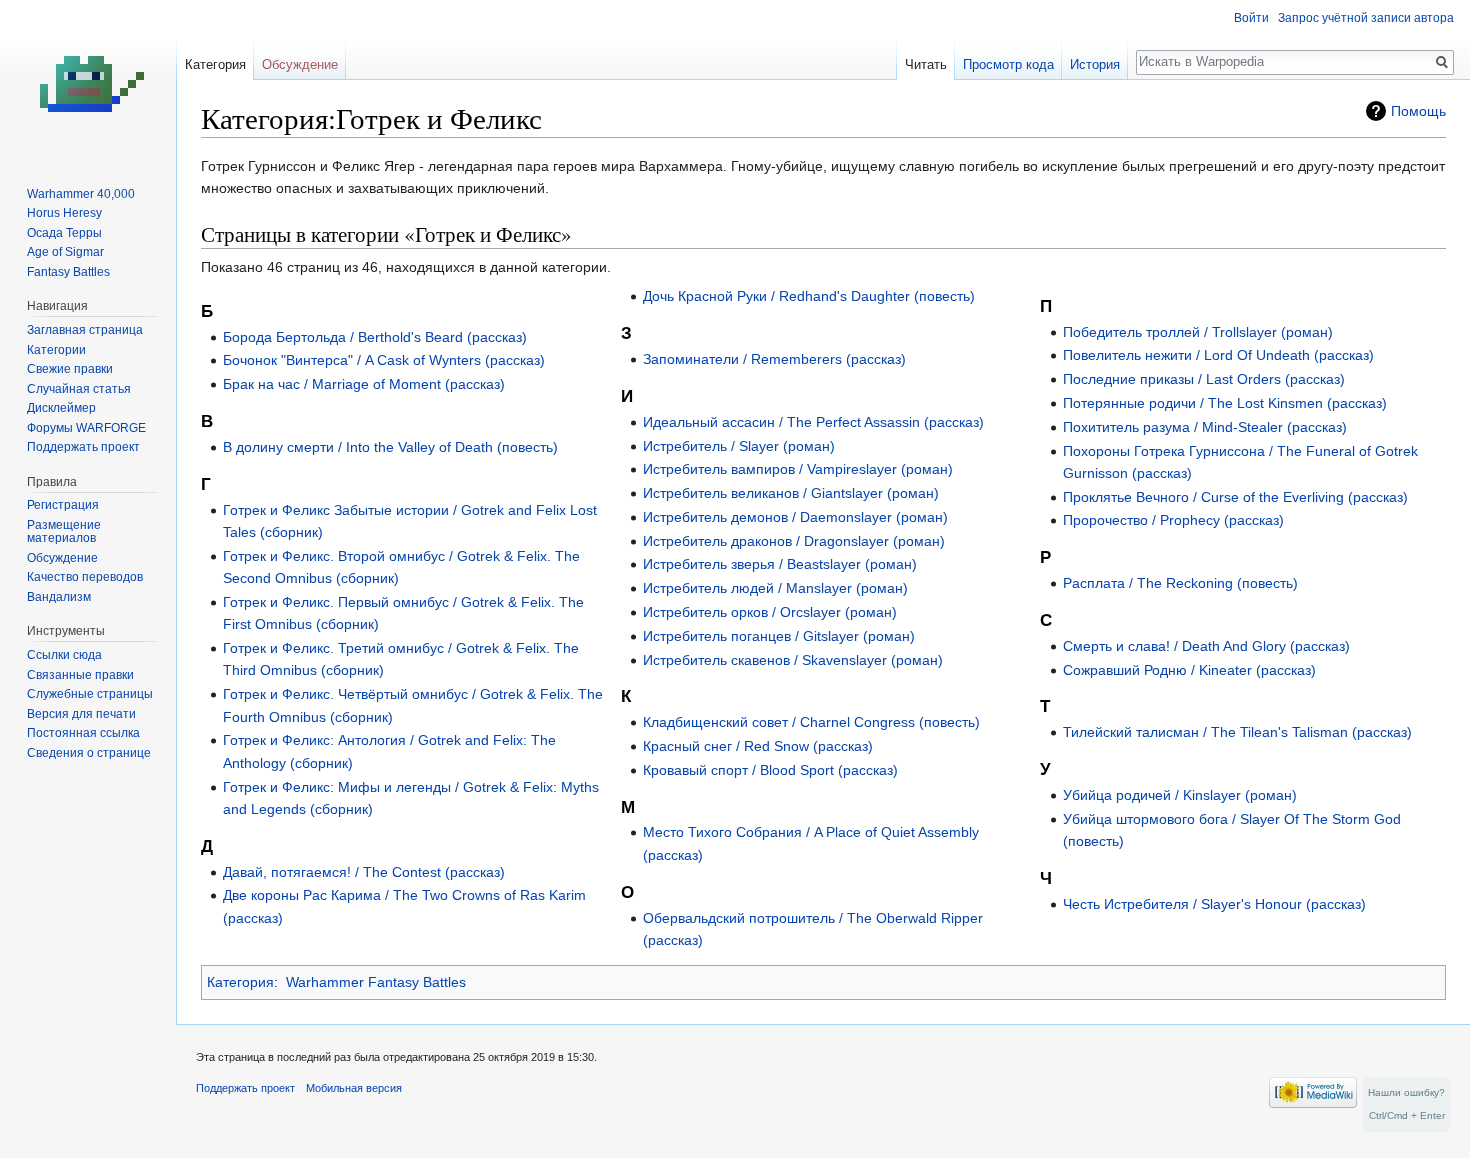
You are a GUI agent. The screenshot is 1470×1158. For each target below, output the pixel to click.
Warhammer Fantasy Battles (376, 982)
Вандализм (59, 597)
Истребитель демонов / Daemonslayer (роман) (795, 517)
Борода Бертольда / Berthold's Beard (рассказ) (375, 337)
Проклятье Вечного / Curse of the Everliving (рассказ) (1235, 497)
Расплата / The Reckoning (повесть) (1180, 583)
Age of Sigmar (65, 252)
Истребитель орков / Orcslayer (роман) (770, 612)
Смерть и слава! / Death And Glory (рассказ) (1206, 646)
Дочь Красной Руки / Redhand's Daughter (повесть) (809, 296)
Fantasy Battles (68, 272)
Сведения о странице (89, 753)
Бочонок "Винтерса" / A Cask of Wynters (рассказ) (384, 360)
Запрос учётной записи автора (1366, 18)
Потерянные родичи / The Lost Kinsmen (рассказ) (1225, 403)
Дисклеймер (61, 408)
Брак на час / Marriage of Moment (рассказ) (364, 384)
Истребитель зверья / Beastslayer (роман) (780, 564)
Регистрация (63, 505)
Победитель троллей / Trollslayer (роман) (1198, 332)
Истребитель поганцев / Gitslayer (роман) (779, 636)
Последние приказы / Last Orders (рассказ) (1204, 379)
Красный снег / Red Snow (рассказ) (758, 746)
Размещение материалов (64, 532)
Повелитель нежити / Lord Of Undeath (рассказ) (1218, 355)
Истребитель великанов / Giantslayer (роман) (791, 493)
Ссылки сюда (64, 655)
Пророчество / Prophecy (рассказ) (1173, 520)
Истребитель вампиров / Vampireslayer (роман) (798, 469)
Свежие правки (70, 369)
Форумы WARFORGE (86, 428)
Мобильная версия (354, 1088)
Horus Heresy (64, 213)
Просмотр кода (1008, 64)
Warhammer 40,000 (81, 194)
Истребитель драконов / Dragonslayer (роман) (794, 541)
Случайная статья (79, 389)
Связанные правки (80, 675)
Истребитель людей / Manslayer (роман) (775, 588)
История (1095, 64)
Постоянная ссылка (83, 733)
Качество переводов (85, 577)
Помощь (1418, 111)
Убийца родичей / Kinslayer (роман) (1180, 795)
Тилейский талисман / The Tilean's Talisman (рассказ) (1237, 732)
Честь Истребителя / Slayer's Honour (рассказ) (1214, 904)
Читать (926, 64)
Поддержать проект (83, 447)
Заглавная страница (85, 330)
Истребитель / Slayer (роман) (739, 446)
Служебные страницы (90, 694)
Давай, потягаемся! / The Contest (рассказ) (364, 872)
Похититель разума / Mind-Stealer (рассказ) (1205, 427)
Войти (1251, 18)
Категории (56, 350)
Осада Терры (64, 233)
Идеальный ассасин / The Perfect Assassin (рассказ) (813, 422)
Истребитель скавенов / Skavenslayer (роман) (793, 660)
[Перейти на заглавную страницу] (88, 80)
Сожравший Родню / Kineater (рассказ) (1189, 670)
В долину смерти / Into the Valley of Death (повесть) (390, 447)
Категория (240, 982)
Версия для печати (81, 714)
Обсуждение (300, 64)
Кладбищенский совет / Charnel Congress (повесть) (811, 722)
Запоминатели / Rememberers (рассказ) (774, 359)
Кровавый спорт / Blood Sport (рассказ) (770, 770)
